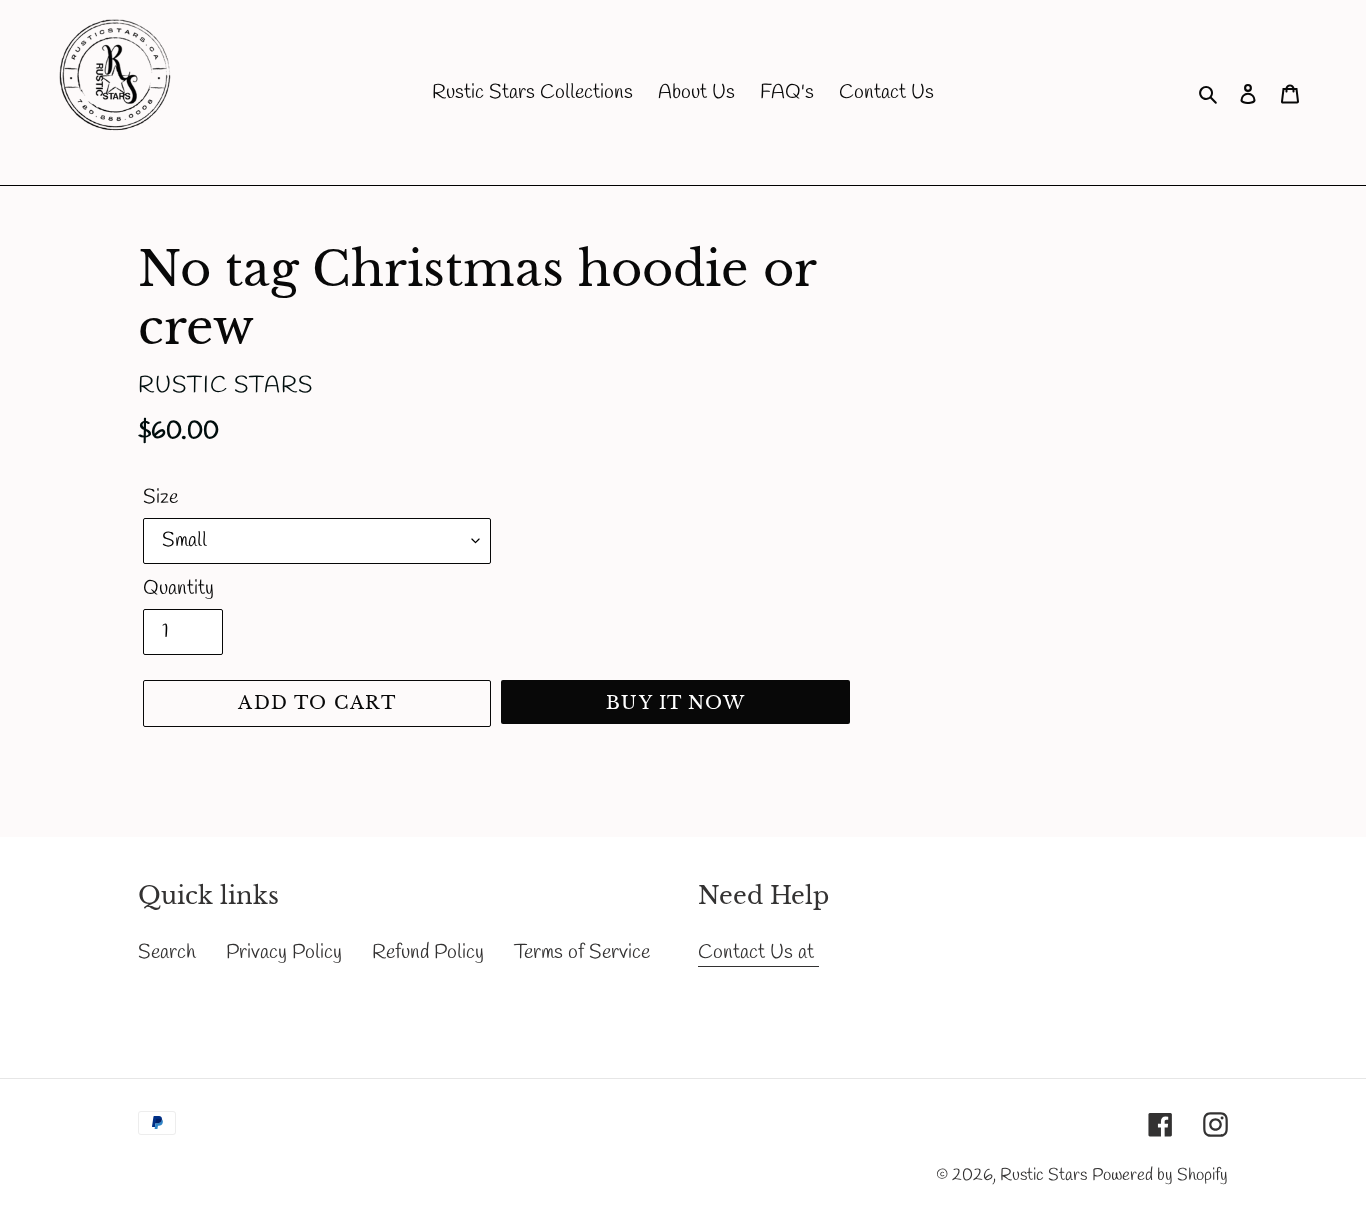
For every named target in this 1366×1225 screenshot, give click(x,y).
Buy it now (675, 703)
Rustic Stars (1043, 1175)
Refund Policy (428, 952)
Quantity (178, 588)
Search (167, 952)
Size (160, 497)
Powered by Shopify (1160, 1175)
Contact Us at (758, 952)
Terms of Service (582, 952)
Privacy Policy (284, 952)
